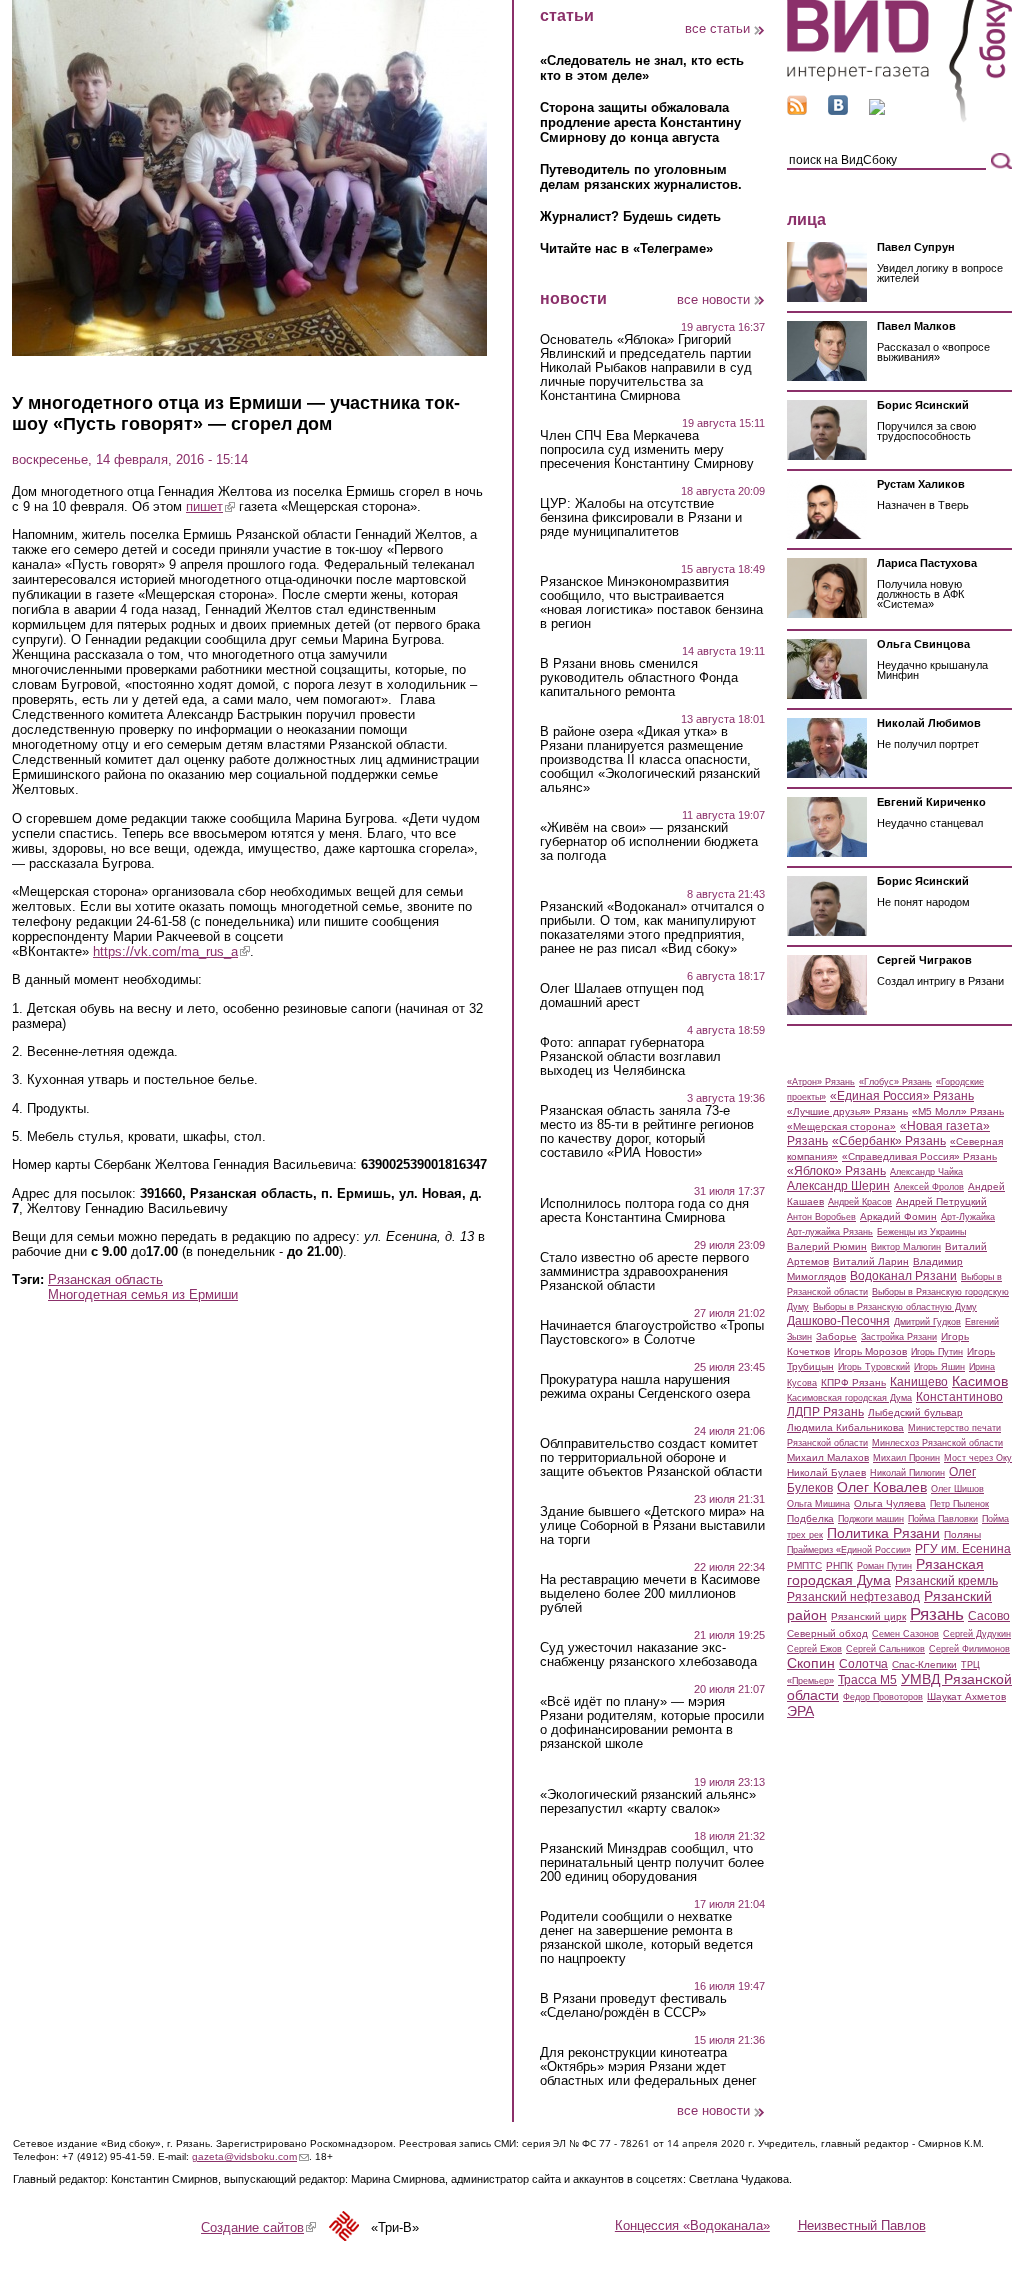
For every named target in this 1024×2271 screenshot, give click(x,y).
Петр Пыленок (959, 1504)
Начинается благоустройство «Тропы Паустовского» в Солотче (652, 1333)
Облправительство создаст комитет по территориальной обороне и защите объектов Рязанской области (651, 1458)
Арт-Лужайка (968, 1217)
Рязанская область (105, 1279)
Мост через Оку (978, 1458)
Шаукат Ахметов (966, 1696)
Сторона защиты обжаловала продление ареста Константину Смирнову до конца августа (640, 122)
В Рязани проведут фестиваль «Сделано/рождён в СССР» (633, 2006)
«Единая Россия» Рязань (902, 1096)
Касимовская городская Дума (849, 1398)
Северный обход (827, 1633)
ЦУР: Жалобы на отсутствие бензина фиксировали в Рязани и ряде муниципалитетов (641, 518)
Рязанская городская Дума (885, 1572)
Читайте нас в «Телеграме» (626, 248)
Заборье (836, 1336)
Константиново (959, 1397)
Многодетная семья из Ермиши (143, 1294)
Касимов (980, 1381)
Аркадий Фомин (898, 1216)
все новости (713, 299)
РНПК (839, 1565)
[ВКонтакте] (838, 110)
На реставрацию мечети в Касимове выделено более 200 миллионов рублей (650, 1594)
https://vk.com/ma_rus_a (171, 951)
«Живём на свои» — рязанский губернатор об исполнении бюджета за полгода (649, 842)
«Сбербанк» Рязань (889, 1141)
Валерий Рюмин (827, 1246)
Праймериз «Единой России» (849, 1550)
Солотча (863, 1664)
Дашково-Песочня (838, 1321)
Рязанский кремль (946, 1581)
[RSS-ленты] (797, 110)
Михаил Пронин (906, 1458)
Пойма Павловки (943, 1519)
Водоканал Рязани (903, 1276)
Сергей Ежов (814, 1649)
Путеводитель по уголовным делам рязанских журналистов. (641, 177)
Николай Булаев (826, 1472)
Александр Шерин (838, 1186)
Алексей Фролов (929, 1187)
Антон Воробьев (821, 1217)
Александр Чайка (926, 1172)
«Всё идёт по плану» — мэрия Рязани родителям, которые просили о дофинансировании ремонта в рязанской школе (652, 1723)
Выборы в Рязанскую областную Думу (895, 1307)
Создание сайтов (258, 2227)
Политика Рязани (883, 1533)
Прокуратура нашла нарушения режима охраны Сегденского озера (645, 1387)
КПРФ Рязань (853, 1382)
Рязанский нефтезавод (853, 1597)
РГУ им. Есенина (963, 1549)
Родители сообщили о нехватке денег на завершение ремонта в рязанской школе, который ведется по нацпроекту (646, 1938)
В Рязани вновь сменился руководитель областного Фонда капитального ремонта (639, 678)
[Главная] (899, 118)
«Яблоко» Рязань (836, 1171)
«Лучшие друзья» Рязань (847, 1111)
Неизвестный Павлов (862, 2225)
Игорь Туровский (874, 1367)
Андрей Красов (860, 1202)
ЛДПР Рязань (825, 1412)
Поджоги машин (871, 1519)
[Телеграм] (877, 110)
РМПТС (804, 1565)
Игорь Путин (937, 1352)
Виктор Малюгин (906, 1247)
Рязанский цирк (868, 1616)
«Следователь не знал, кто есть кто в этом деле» (642, 68)
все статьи (717, 28)
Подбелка (810, 1518)
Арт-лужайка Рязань (830, 1232)
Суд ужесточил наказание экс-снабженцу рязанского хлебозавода (648, 1655)
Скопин (811, 1663)
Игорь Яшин (939, 1367)
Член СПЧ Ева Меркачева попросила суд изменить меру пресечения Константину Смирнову (647, 450)
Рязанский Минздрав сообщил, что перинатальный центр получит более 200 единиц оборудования (652, 1863)
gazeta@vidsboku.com (250, 2156)
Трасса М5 (867, 1680)
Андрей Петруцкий (941, 1201)
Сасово (989, 1616)
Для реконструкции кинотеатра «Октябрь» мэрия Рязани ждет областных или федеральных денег (648, 2067)
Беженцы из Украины (921, 1232)
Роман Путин (884, 1566)
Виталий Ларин (871, 1261)
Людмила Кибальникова (845, 1427)
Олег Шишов (957, 1489)
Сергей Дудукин (977, 1634)
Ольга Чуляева (890, 1503)
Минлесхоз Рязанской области (937, 1443)
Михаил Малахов (828, 1457)
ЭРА (800, 1711)
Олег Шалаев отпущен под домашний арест (622, 996)
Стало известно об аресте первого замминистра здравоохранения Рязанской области (644, 1272)
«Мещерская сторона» (841, 1126)
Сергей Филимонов (969, 1649)
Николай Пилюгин (907, 1473)
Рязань (937, 1614)
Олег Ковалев (882, 1487)
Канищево (919, 1382)
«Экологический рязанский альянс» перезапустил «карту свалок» (648, 1802)
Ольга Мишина (818, 1504)
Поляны (962, 1534)
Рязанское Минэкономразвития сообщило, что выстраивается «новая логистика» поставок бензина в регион (651, 603)
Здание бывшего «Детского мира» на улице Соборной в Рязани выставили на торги (652, 1526)
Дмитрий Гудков (927, 1322)
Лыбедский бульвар (915, 1412)
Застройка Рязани (899, 1337)
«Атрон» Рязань (821, 1082)
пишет (210, 506)
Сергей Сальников (885, 1649)
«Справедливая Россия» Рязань (919, 1156)
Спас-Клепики (924, 1664)
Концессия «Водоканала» (692, 2225)
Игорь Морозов (870, 1351)
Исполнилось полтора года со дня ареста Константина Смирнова (644, 1211)
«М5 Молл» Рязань (958, 1111)
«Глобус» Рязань (895, 1082)
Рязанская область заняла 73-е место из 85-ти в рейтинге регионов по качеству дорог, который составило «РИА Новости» (647, 1132)
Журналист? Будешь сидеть (630, 216)
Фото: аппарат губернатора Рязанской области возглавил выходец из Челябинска (630, 1057)
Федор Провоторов (883, 1697)
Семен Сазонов (905, 1634)
